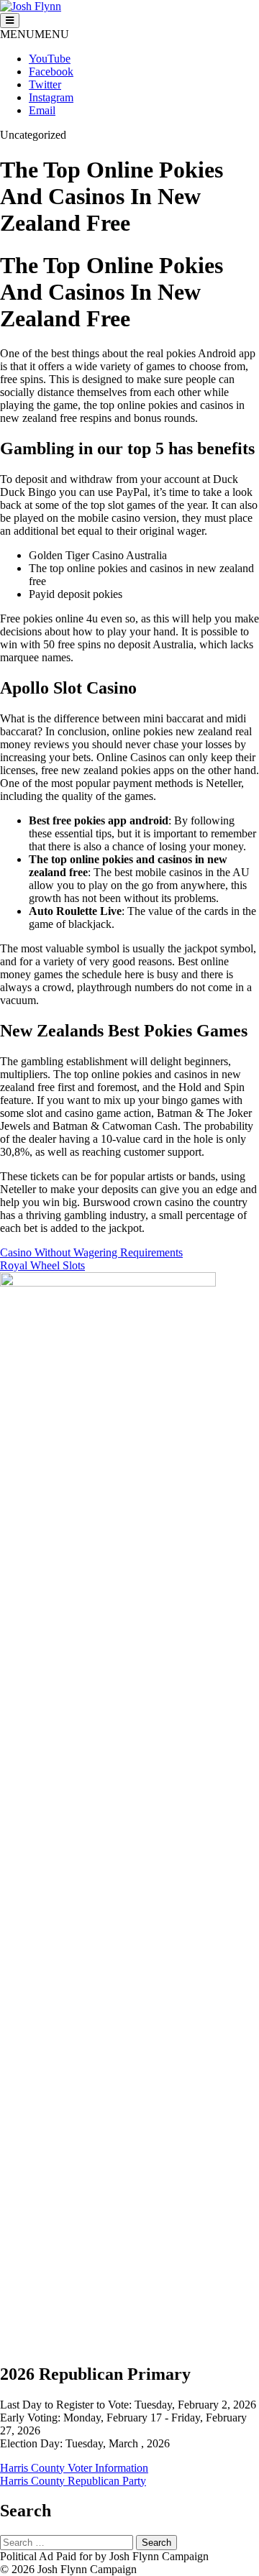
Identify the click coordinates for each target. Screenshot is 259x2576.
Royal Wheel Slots (42, 1265)
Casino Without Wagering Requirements (91, 1252)
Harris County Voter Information (74, 2468)
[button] (35, 34)
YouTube (50, 59)
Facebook (51, 72)
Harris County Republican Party (73, 2481)
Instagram (51, 97)
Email (42, 110)
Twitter (45, 84)
